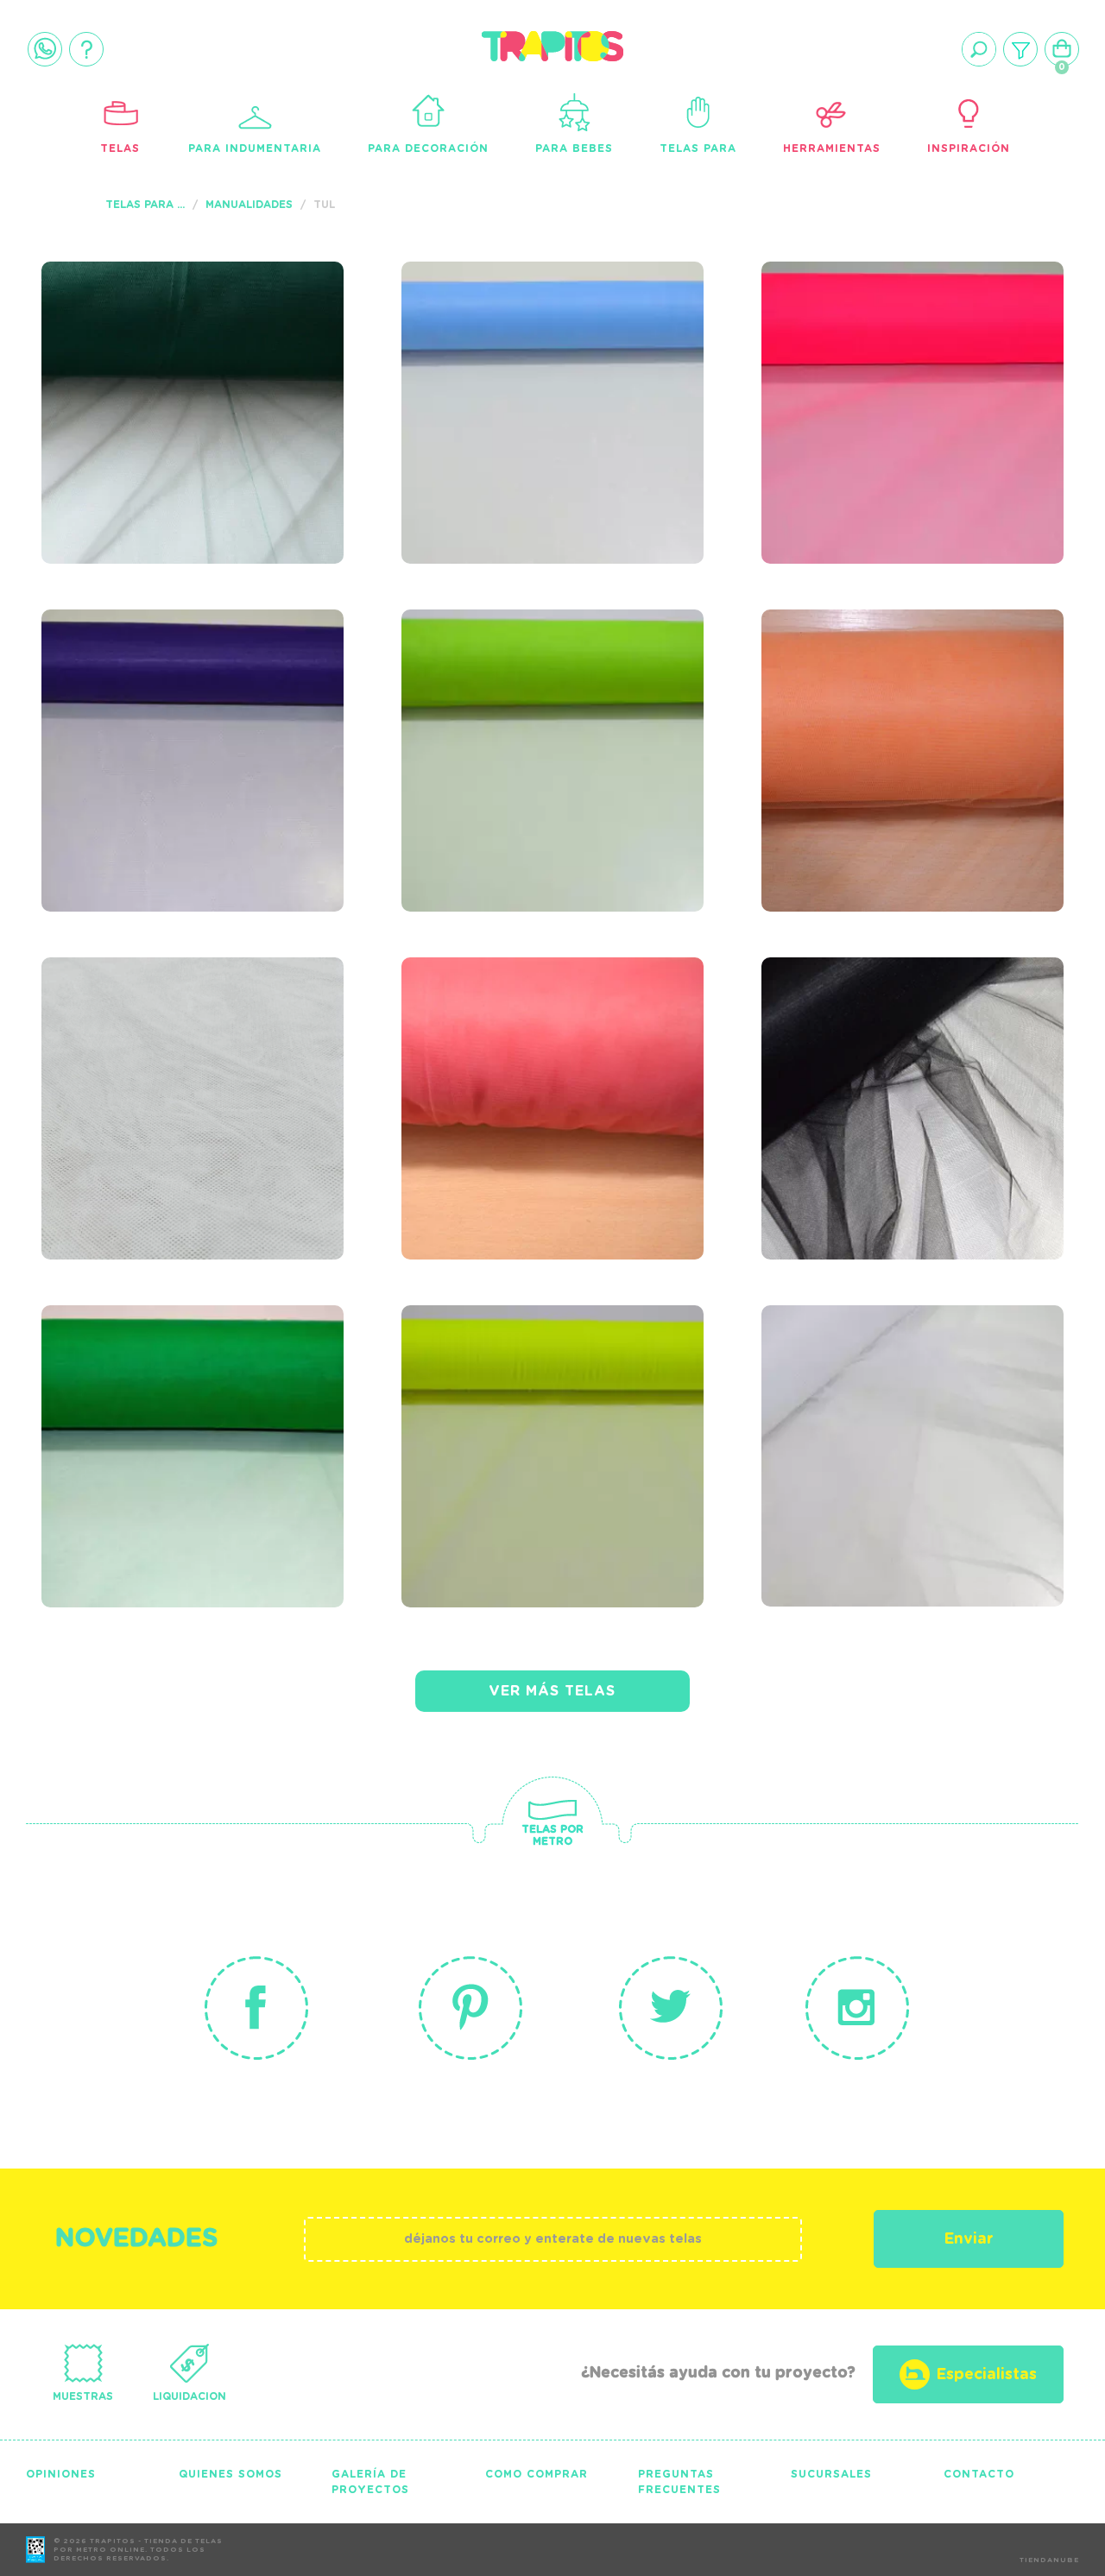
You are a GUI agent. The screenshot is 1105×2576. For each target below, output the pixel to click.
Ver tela (303, 384)
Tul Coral (477, 1049)
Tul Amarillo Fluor (539, 1397)
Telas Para (698, 148)
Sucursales (831, 2474)
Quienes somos (230, 2474)
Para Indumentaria (255, 148)
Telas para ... (145, 205)
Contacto (979, 2474)
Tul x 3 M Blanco (880, 1397)
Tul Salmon (845, 701)
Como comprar (537, 2474)
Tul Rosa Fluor (871, 353)
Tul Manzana (496, 701)
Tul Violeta (127, 701)
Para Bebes (574, 148)
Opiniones (61, 2474)
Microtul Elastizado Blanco (187, 1060)
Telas (120, 148)
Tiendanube (1049, 2560)
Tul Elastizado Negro (914, 1049)
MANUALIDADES (249, 205)
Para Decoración (428, 148)
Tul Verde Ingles (162, 353)
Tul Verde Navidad (172, 1397)
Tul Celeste (488, 353)
